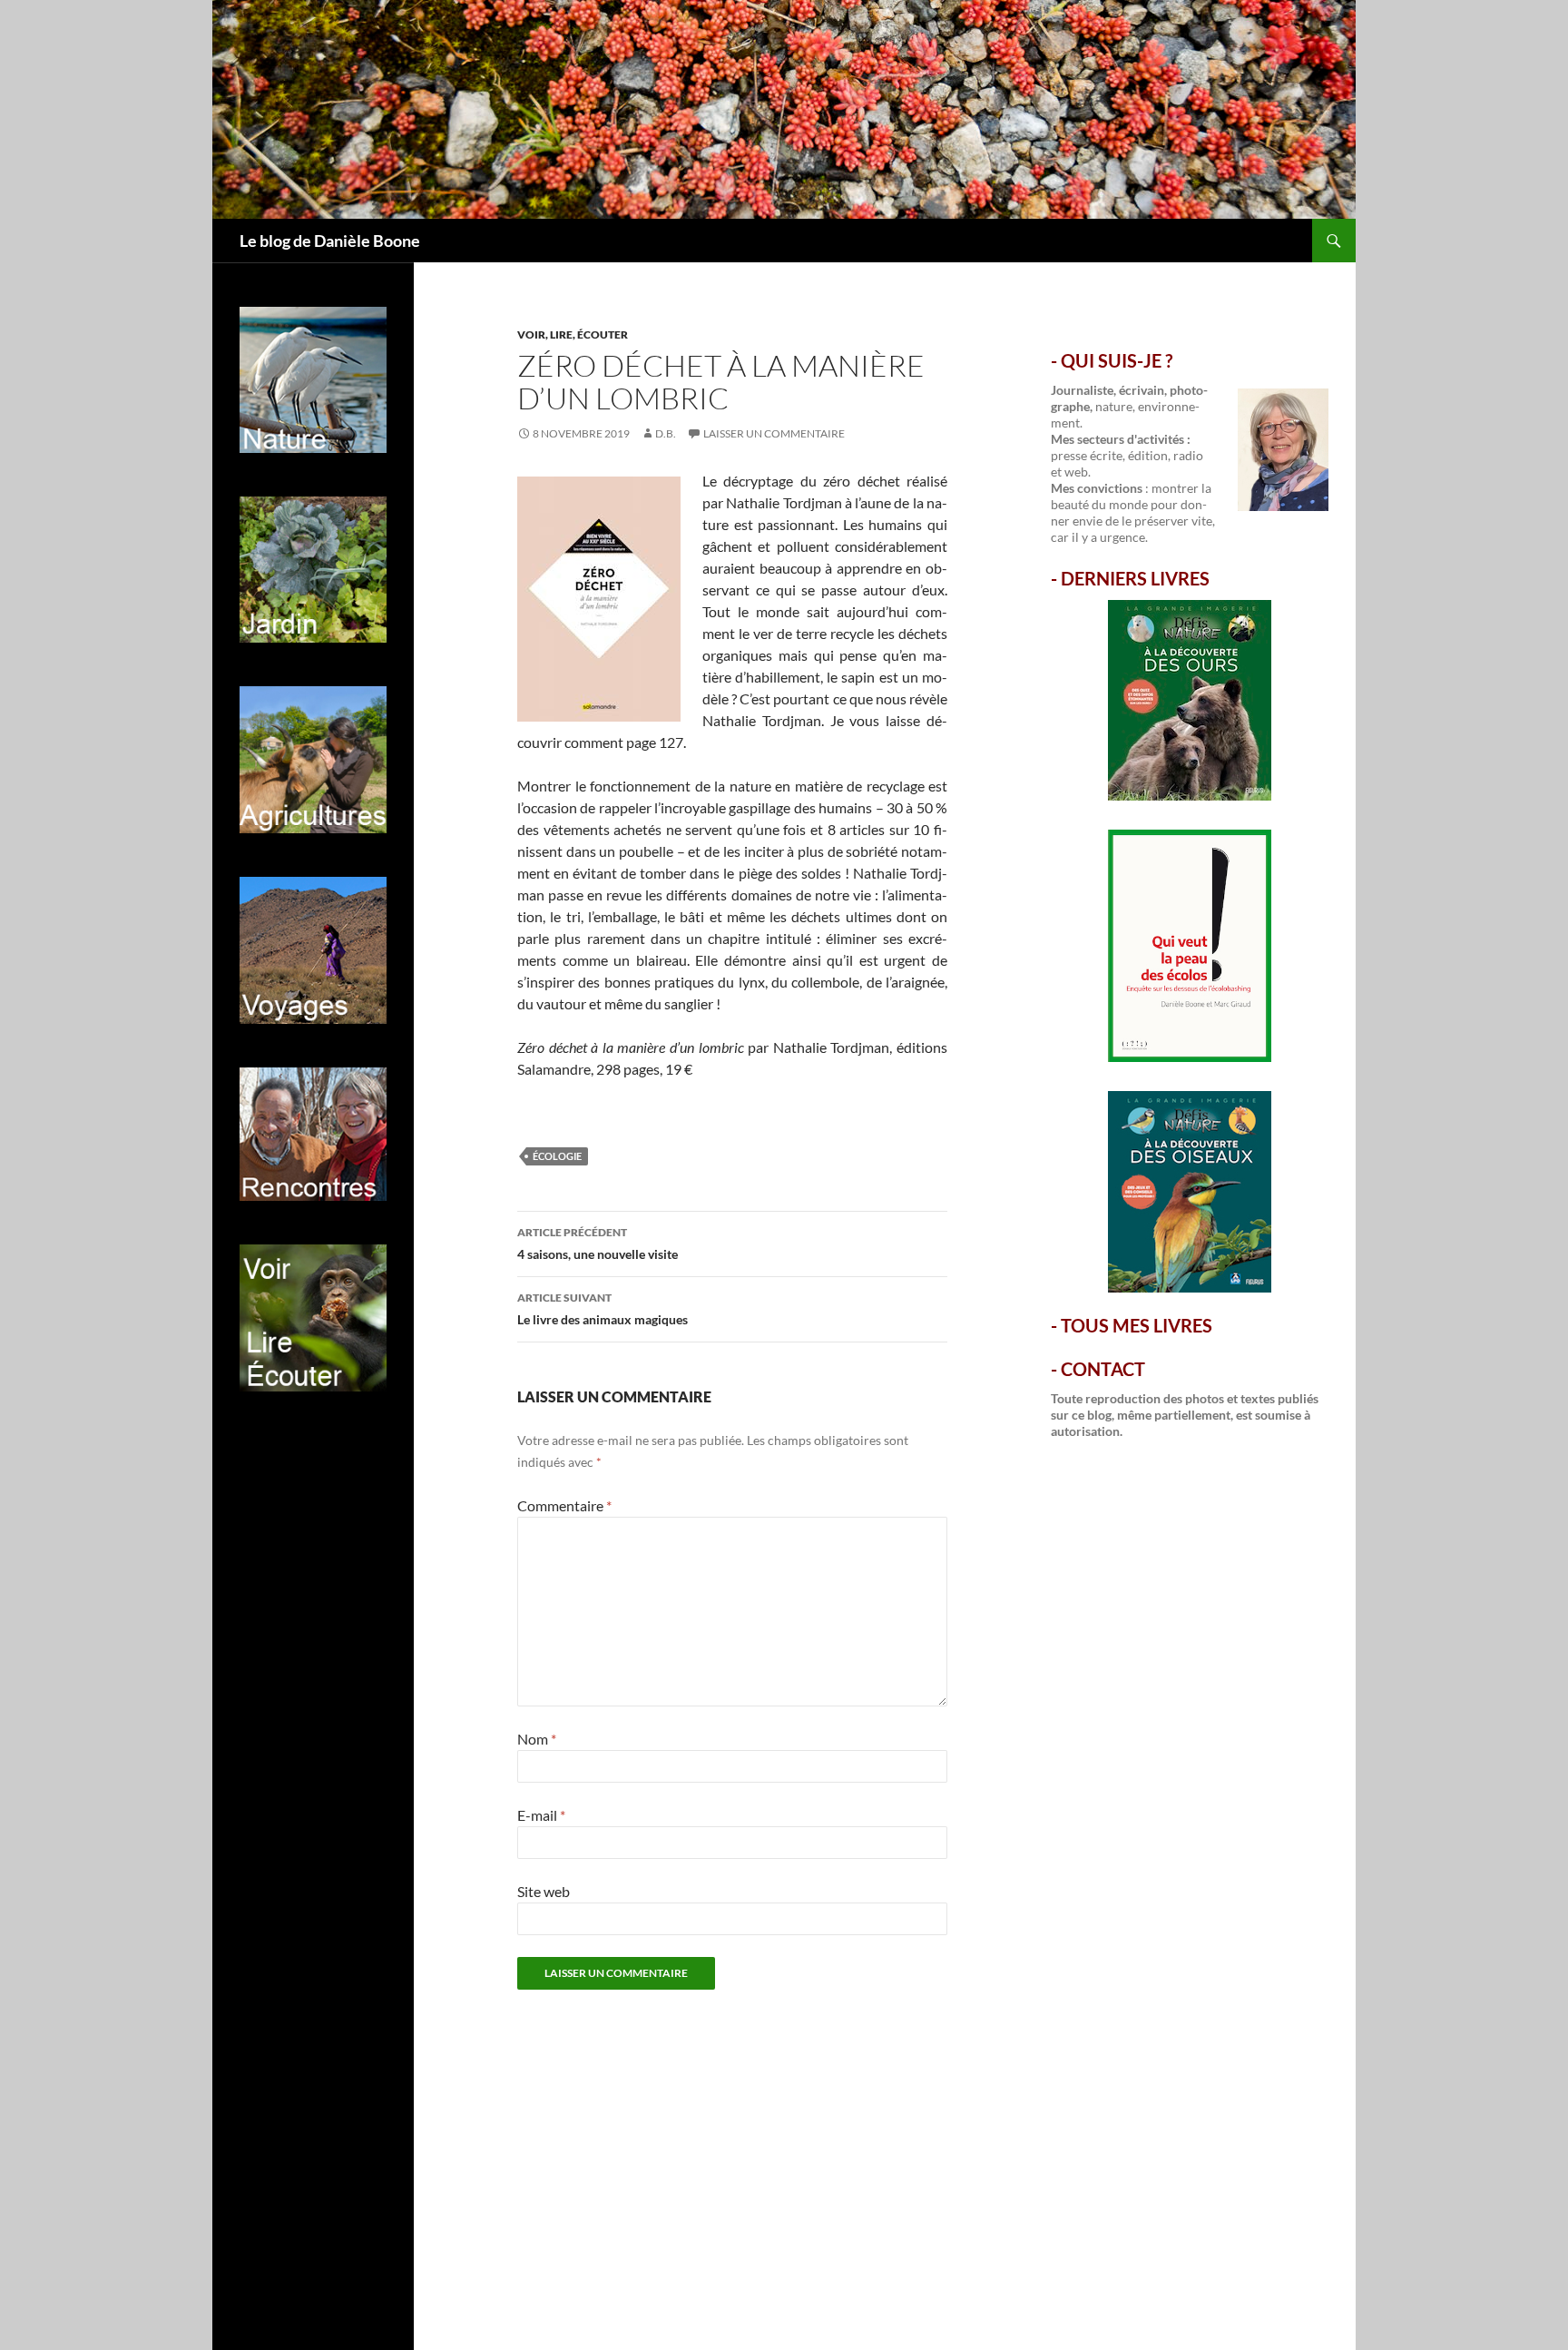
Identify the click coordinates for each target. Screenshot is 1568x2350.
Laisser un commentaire (774, 433)
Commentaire (564, 1505)
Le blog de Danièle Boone (330, 241)
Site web (544, 1891)
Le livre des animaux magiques (603, 1309)
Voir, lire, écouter (573, 334)
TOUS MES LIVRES (1137, 1325)
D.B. (666, 433)
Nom (537, 1739)
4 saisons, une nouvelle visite (598, 1244)
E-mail (541, 1815)
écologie (557, 1156)
